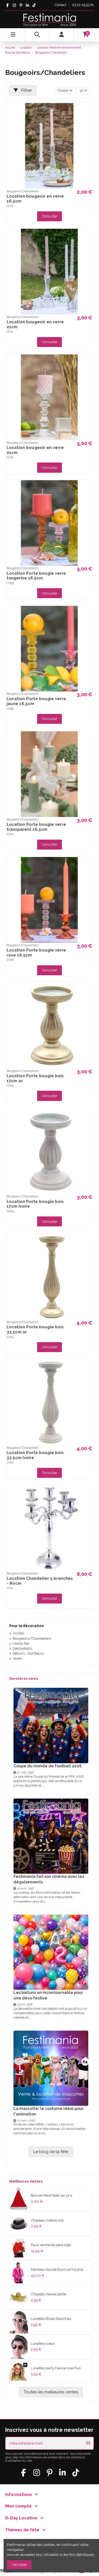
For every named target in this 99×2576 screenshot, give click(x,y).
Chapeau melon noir (47, 2220)
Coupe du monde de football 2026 (48, 1766)
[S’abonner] (88, 2443)
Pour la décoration (27, 1626)
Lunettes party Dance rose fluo (56, 2368)
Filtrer (26, 90)
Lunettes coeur (43, 2344)
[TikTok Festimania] (34, 5)
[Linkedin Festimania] (27, 5)
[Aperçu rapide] (89, 111)
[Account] (62, 35)
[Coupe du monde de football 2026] (51, 1725)
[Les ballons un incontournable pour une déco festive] (51, 1952)
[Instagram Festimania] (14, 5)
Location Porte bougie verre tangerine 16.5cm (36, 576)
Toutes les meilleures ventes (51, 2392)
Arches (18, 1633)
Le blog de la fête (51, 2152)
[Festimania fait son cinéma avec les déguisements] (51, 1836)
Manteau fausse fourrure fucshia (57, 2269)
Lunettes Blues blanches (51, 2319)
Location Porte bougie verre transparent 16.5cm (36, 827)
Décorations (22, 1648)
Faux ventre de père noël (51, 2245)
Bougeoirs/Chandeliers (32, 1638)
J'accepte (19, 2565)
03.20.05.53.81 (83, 5)
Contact (61, 5)
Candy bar (21, 1643)
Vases (17, 1658)
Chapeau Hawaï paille (49, 2294)
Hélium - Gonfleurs (28, 1653)
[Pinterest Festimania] (21, 5)
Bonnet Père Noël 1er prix (52, 2195)
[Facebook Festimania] (8, 5)
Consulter (50, 216)
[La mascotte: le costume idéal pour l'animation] (51, 2068)
